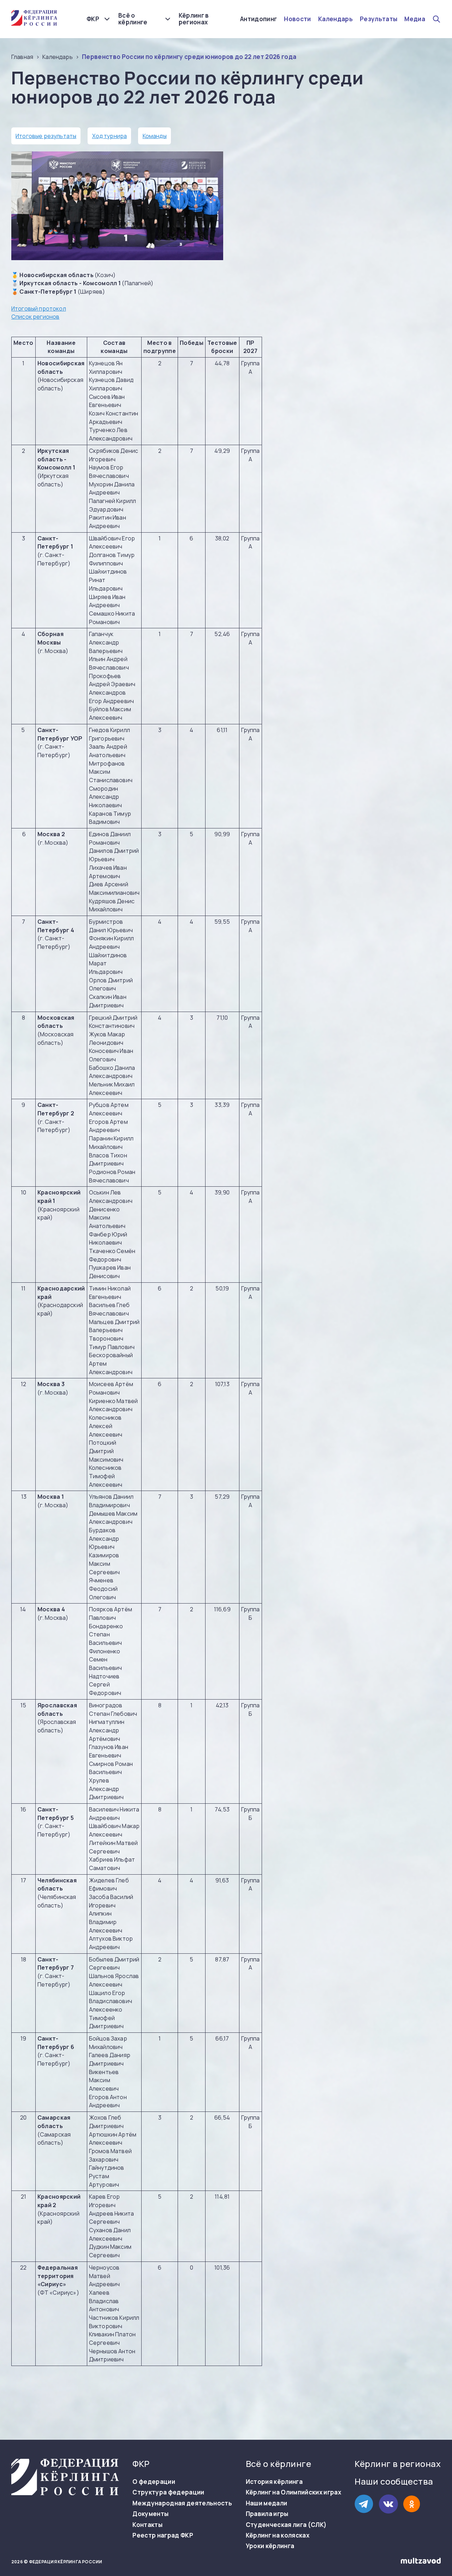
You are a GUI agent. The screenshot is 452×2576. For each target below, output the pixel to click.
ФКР (93, 19)
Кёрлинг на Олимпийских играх (294, 2492)
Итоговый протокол (39, 308)
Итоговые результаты (46, 136)
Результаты (379, 19)
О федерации (154, 2482)
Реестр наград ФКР (163, 2535)
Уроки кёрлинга (270, 2546)
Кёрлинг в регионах (194, 19)
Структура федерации (168, 2492)
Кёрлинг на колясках (278, 2535)
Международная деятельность (182, 2503)
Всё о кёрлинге (133, 19)
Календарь (335, 19)
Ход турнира (110, 136)
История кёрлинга (274, 2482)
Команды (155, 136)
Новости (297, 19)
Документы (150, 2514)
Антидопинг (258, 19)
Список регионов (35, 317)
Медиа (415, 19)
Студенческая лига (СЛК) (286, 2525)
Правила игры (267, 2514)
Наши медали (267, 2503)
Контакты (147, 2525)
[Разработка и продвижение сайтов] (421, 2562)
